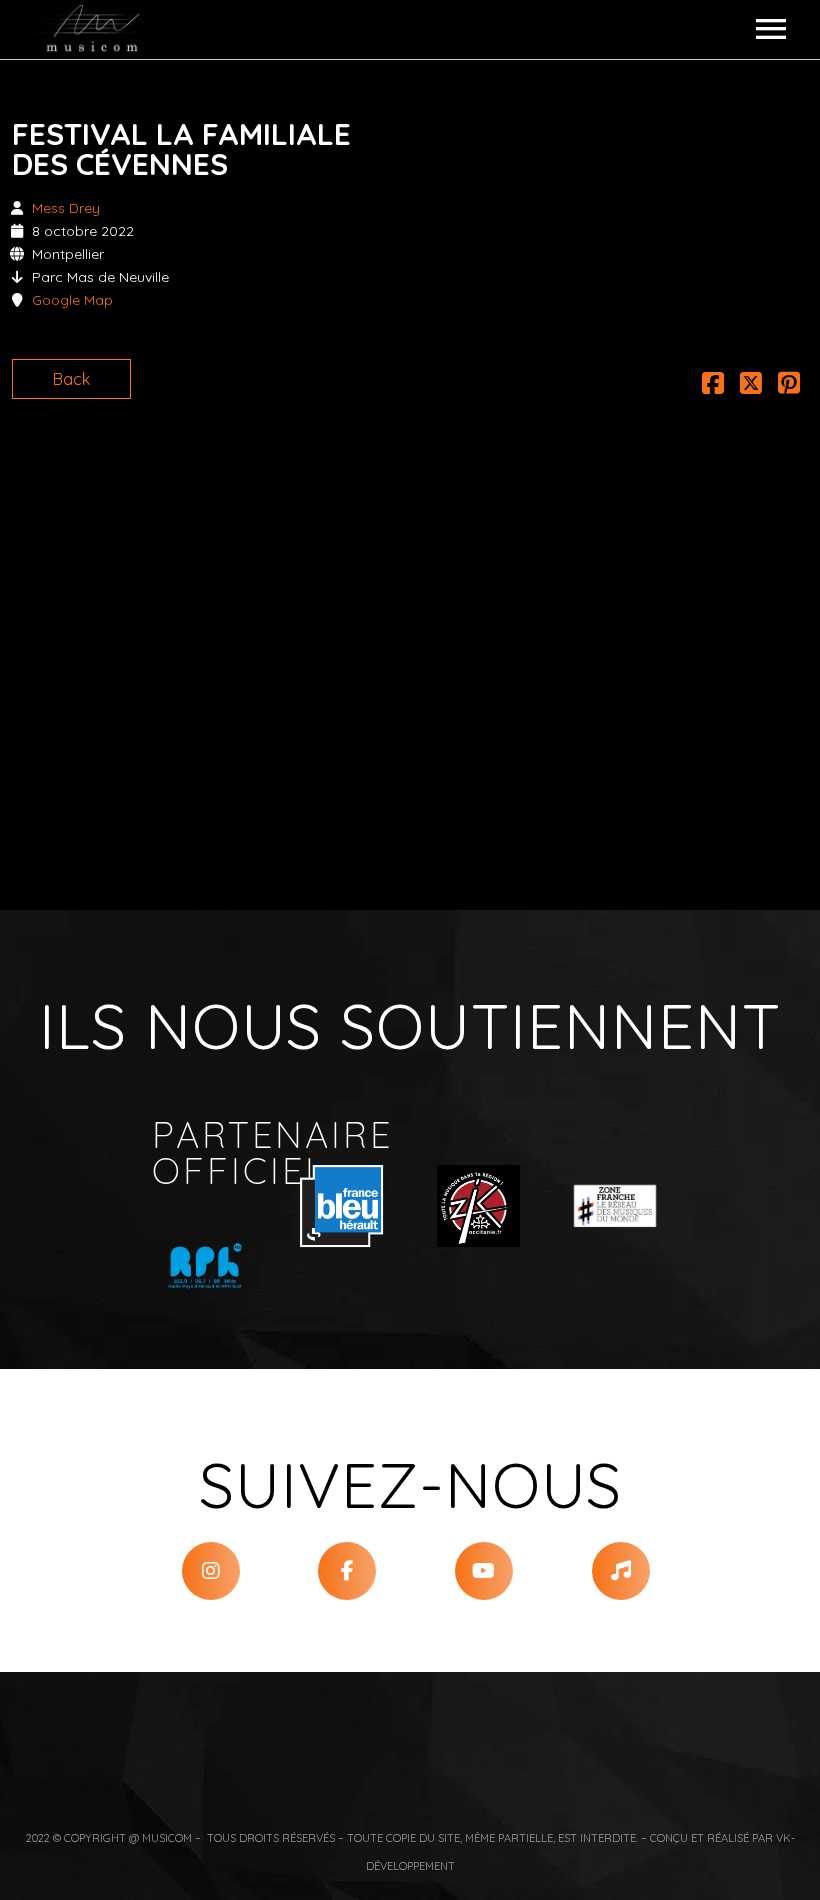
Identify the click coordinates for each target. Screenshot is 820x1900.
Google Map (72, 300)
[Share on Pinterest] (789, 386)
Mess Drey (66, 208)
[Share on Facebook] (713, 386)
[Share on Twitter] (751, 386)
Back (71, 379)
